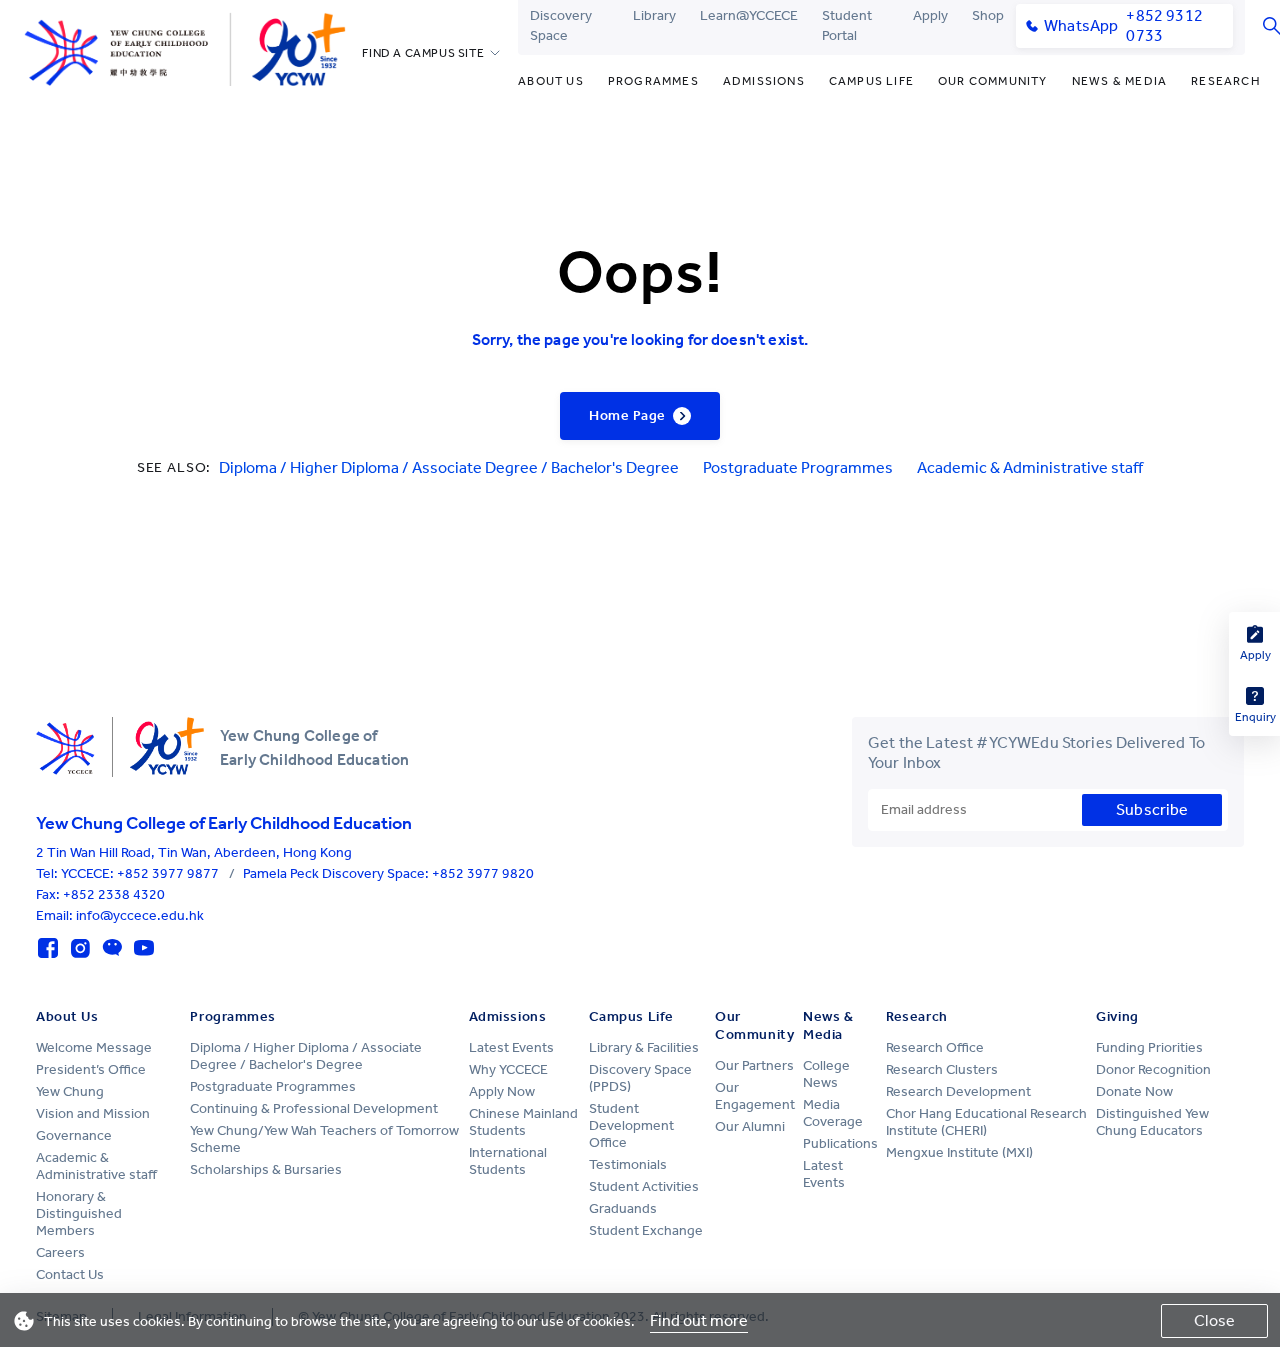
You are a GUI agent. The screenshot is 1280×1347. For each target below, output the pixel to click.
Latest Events (511, 1047)
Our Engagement (755, 1096)
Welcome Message (94, 1047)
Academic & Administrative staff (1030, 467)
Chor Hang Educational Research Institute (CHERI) (986, 1122)
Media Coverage (833, 1113)
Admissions (764, 81)
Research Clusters (942, 1069)
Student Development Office (631, 1125)
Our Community (993, 81)
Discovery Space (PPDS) (640, 1078)
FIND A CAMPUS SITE (423, 53)
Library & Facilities (644, 1047)
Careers (60, 1252)
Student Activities (644, 1186)
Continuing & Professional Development (314, 1108)
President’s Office (91, 1069)
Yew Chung (70, 1091)
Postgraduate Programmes (798, 467)
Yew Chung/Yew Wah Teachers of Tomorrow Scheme (324, 1139)
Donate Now (1134, 1091)
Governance (74, 1135)
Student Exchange (646, 1230)
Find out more (699, 1320)
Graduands (623, 1208)
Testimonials (628, 1164)
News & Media (1119, 81)
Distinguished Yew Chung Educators (1152, 1122)
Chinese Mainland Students (523, 1122)
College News (826, 1074)
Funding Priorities (1149, 1047)
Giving (1117, 1016)
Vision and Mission (93, 1113)
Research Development (958, 1091)
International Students (508, 1161)
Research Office (935, 1047)
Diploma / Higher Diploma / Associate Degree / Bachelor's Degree (449, 467)
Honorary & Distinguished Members (79, 1213)
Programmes (653, 81)
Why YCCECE (508, 1069)
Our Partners (754, 1065)
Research (1226, 81)
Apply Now (502, 1091)
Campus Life (871, 81)
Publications (840, 1143)
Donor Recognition (1153, 1069)
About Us (551, 81)
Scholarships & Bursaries (266, 1169)
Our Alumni (750, 1126)
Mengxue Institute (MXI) (959, 1152)
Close (1214, 1320)
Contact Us (70, 1274)
